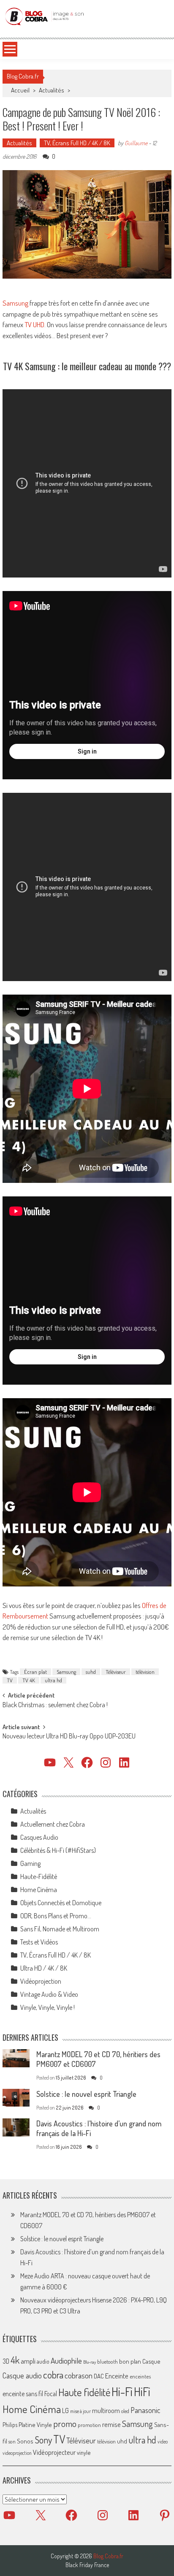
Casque (151, 2361)
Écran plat (35, 1672)
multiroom (106, 2411)
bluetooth (107, 2362)
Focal (51, 2394)
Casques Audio (39, 1837)
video (163, 2442)
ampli (28, 2361)
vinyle (84, 2452)
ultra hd (53, 1680)
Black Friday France (87, 2565)
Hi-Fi (122, 2391)
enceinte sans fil (23, 2394)
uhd (122, 2441)
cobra (53, 2375)
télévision (145, 1672)
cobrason (79, 2375)
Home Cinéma (39, 1890)
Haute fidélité (84, 2392)
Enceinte (117, 2376)
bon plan (130, 2361)
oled (125, 2411)
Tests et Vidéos (39, 1942)
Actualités (52, 90)
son (12, 2441)
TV (10, 1680)
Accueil (20, 90)
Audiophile (66, 2360)
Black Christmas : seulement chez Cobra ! (55, 1706)
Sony (43, 2440)
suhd (91, 1672)
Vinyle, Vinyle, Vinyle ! (48, 2007)
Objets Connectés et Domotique (61, 1903)
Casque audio (22, 2375)
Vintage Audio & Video (49, 1994)
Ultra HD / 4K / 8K (44, 1968)
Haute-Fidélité (39, 1876)
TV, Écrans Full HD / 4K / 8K (77, 143)
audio (43, 2361)
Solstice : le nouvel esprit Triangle (86, 2094)
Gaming (30, 1863)
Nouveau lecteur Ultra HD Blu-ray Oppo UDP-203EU (69, 1737)
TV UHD (34, 324)
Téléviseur (116, 1672)
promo (65, 2423)
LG (65, 2411)
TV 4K (29, 1680)
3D (6, 2361)
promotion (89, 2425)
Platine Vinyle (35, 2424)
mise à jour (80, 2411)
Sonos (25, 2441)
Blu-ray (90, 2362)
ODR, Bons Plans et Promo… (56, 1916)
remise (111, 2424)
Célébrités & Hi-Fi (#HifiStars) (58, 1850)
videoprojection (17, 2453)
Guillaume (136, 143)
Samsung (15, 303)
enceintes (140, 2376)
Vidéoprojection (41, 1981)
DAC (99, 2376)
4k (15, 2360)
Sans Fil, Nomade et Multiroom (60, 1929)
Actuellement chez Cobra (53, 1824)
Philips (10, 2425)
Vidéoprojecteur (54, 2452)
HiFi (142, 2392)
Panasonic (145, 2410)
